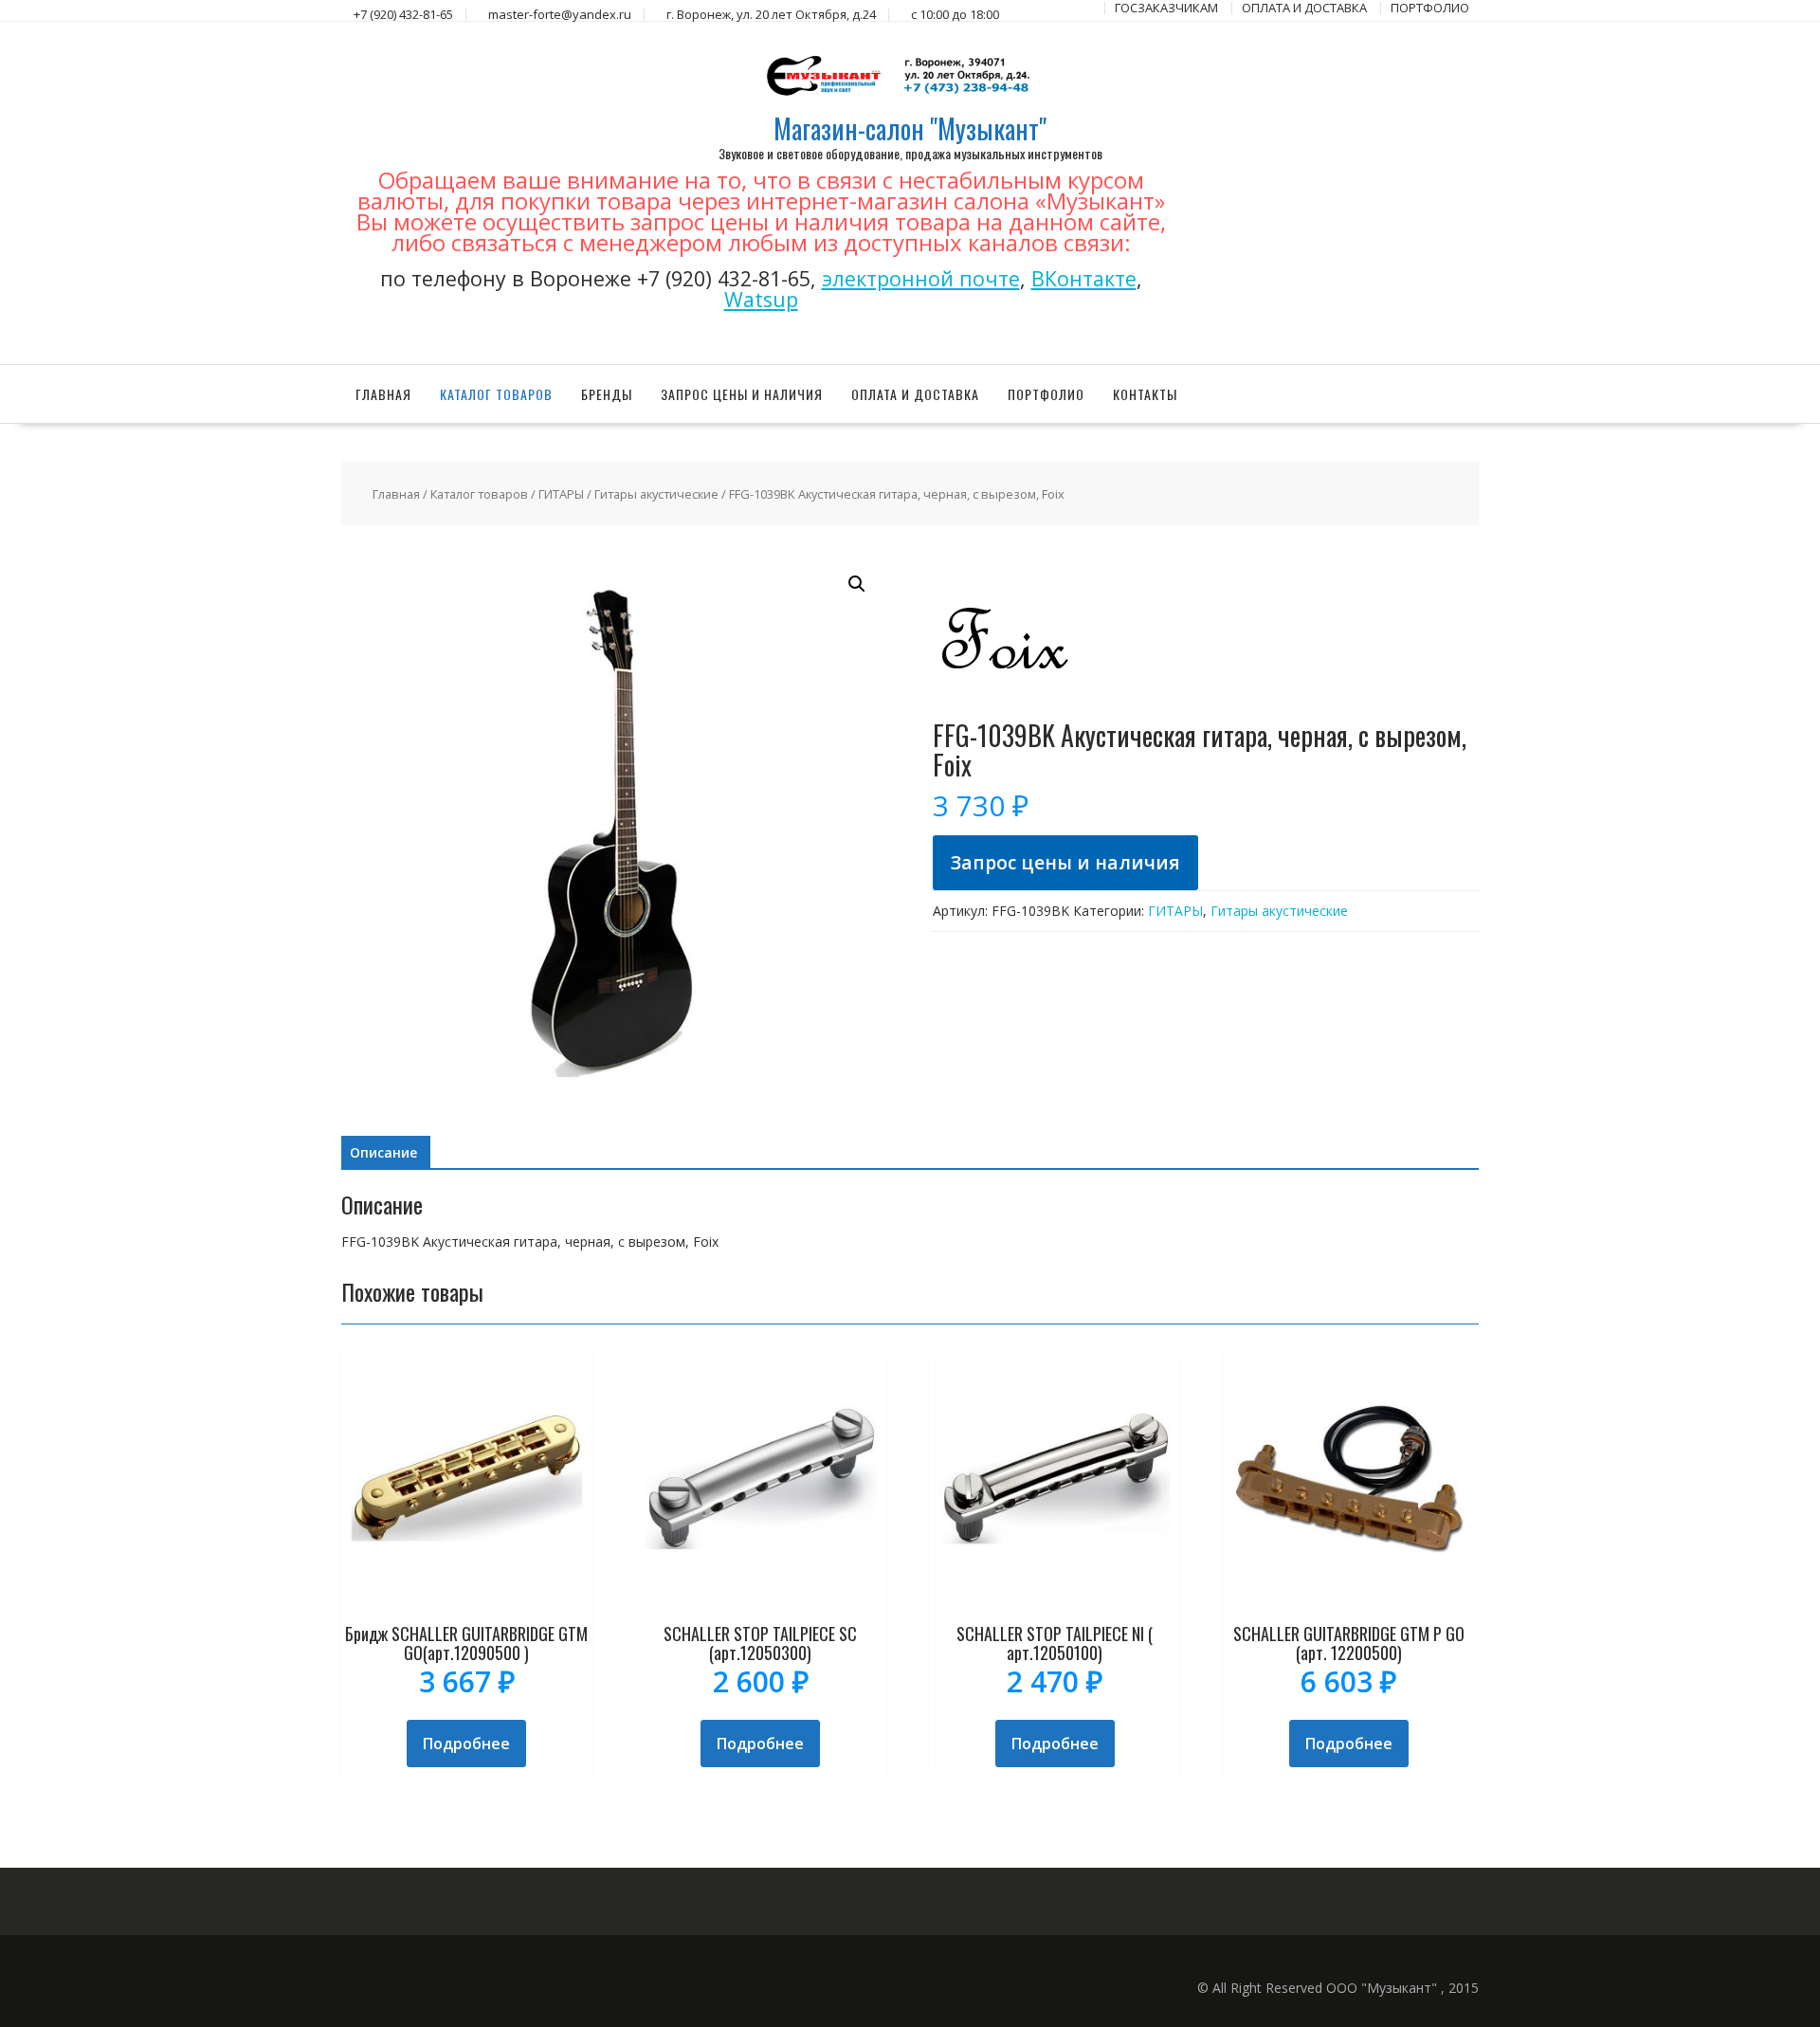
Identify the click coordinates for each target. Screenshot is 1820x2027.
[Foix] (1004, 711)
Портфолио (1046, 394)
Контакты (1145, 394)
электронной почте (921, 278)
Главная (383, 394)
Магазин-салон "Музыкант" (910, 128)
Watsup (761, 299)
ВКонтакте (1084, 278)
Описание (383, 1152)
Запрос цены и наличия (742, 394)
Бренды (607, 394)
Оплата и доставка (915, 394)
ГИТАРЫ (561, 494)
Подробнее (466, 1744)
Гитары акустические (656, 494)
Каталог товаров (496, 394)
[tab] (383, 1153)
